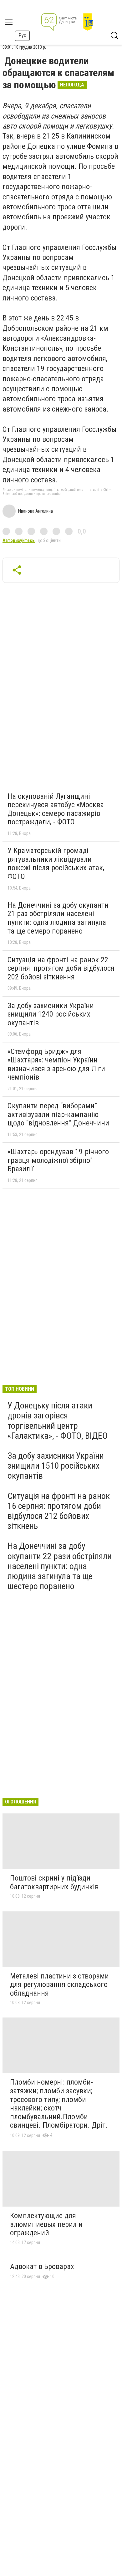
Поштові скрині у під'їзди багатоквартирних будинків (54, 1882)
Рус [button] (22, 35)
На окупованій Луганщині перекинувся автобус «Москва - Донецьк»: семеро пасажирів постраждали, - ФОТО (58, 809)
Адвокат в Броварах (42, 2266)
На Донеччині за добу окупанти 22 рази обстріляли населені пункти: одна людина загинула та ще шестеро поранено (60, 1566)
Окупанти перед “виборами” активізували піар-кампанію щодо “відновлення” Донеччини (58, 1114)
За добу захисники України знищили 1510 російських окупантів (56, 1466)
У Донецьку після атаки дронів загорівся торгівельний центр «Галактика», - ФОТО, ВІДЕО (58, 1421)
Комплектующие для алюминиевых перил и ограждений (46, 2224)
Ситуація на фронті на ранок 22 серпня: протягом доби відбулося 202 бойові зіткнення (61, 968)
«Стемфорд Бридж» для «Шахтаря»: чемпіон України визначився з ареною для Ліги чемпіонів (56, 1064)
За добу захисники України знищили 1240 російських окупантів (51, 1014)
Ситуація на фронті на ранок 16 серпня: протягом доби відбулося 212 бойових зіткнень (59, 1511)
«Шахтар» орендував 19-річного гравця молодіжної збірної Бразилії (58, 1160)
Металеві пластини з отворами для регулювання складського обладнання (59, 1985)
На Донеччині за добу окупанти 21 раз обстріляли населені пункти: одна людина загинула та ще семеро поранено (58, 918)
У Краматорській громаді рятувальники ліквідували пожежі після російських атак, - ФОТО (58, 864)
